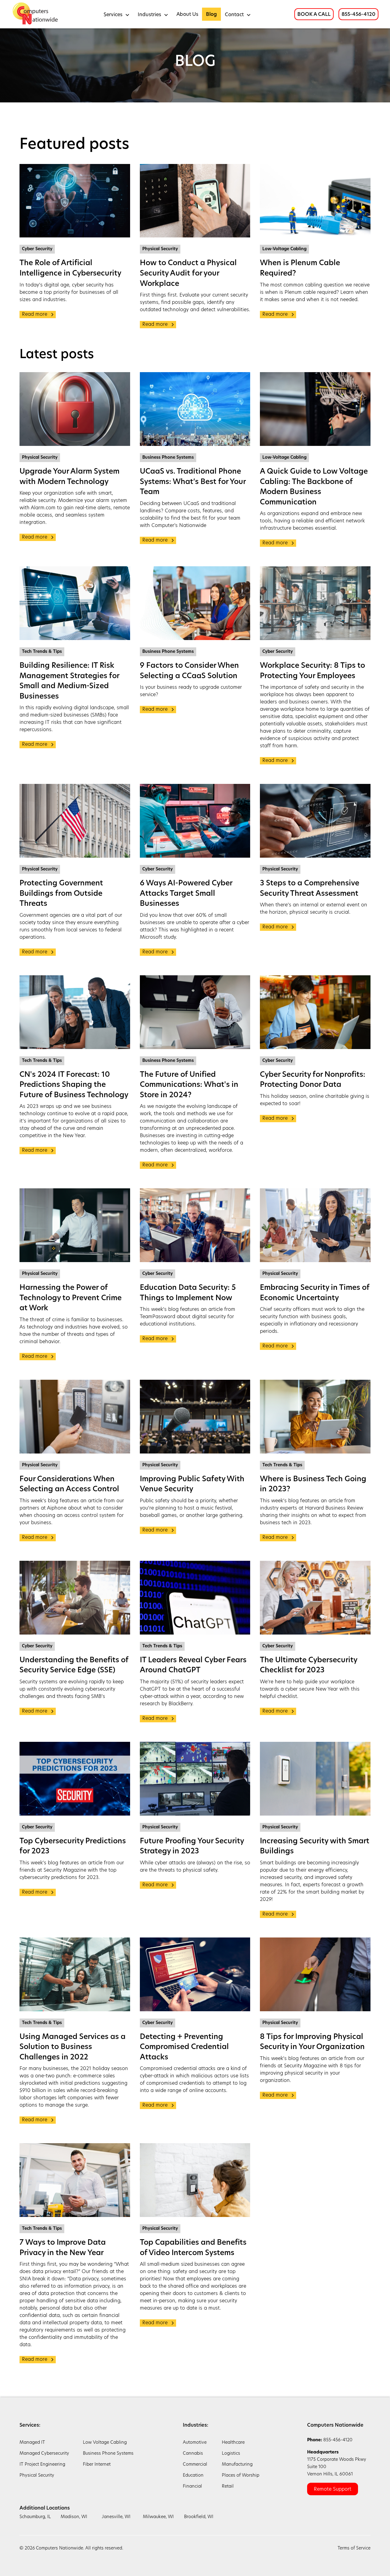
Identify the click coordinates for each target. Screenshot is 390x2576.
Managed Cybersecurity (44, 2454)
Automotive (195, 2443)
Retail (228, 2487)
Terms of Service (354, 2548)
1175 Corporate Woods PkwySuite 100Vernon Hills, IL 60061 (337, 2463)
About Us (187, 15)
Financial (192, 2487)
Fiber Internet (97, 2465)
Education (193, 2476)
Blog (211, 15)
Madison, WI (74, 2517)
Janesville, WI (116, 2517)
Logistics (231, 2454)
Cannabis (193, 2454)
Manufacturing (237, 2465)
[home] (36, 14)
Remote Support (333, 2489)
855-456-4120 (358, 15)
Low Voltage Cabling (105, 2443)
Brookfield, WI (199, 2517)
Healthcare (233, 2443)
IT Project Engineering (42, 2465)
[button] (117, 14)
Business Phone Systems (108, 2454)
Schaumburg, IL (35, 2517)
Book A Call (314, 15)
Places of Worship (241, 2476)
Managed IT (32, 2443)
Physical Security (37, 2476)
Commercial (195, 2465)
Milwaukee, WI (158, 2517)
